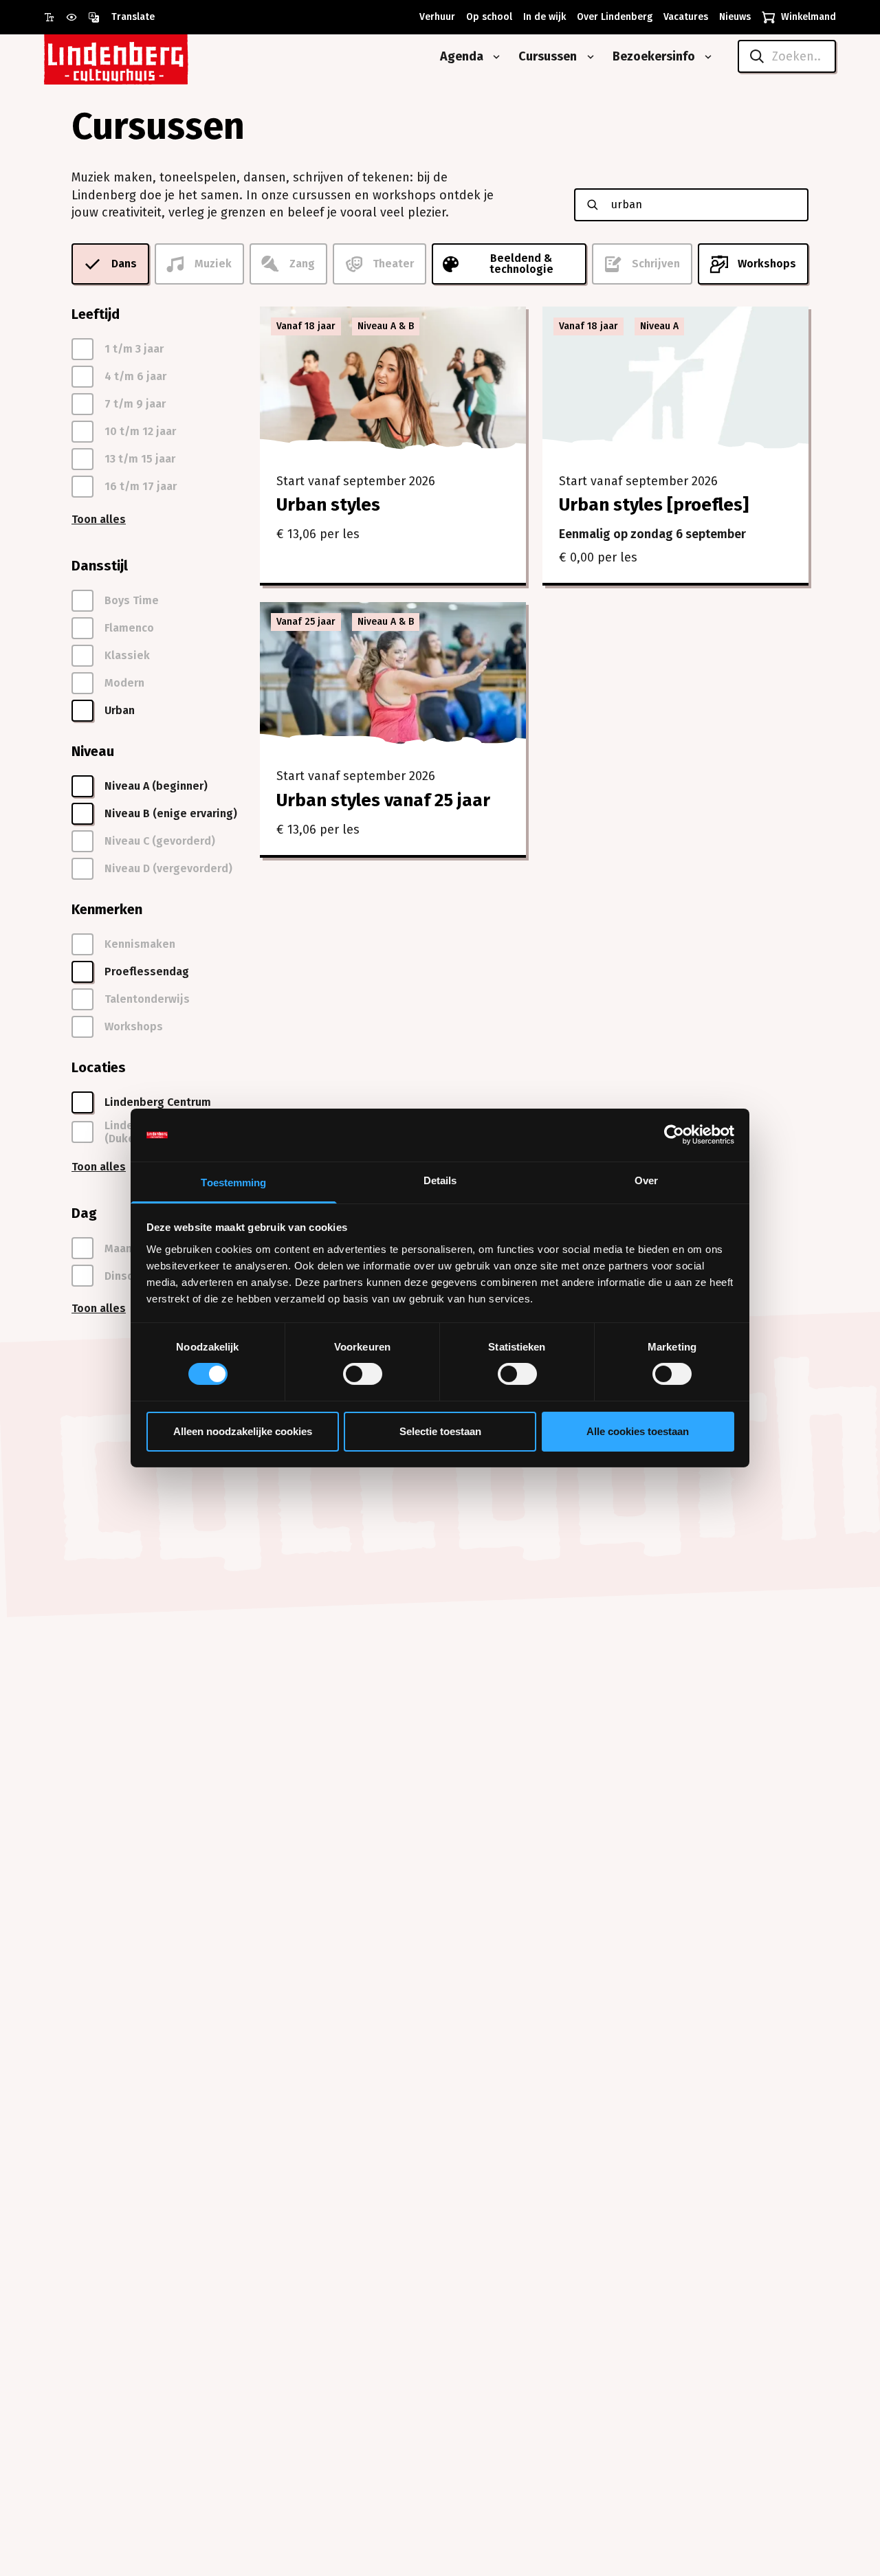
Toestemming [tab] (233, 1182)
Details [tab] (440, 1180)
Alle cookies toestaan (638, 1431)
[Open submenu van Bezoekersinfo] (705, 57)
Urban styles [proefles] (654, 505)
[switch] (363, 1374)
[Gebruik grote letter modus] (55, 17)
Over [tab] (646, 1180)
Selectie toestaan (440, 1431)
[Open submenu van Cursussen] (588, 57)
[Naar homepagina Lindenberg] (147, 57)
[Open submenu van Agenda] (494, 57)
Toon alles (99, 519)
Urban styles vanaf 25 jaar (383, 800)
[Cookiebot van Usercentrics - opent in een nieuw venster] (674, 1135)
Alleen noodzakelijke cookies (243, 1431)
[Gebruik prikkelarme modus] (77, 17)
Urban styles (328, 505)
